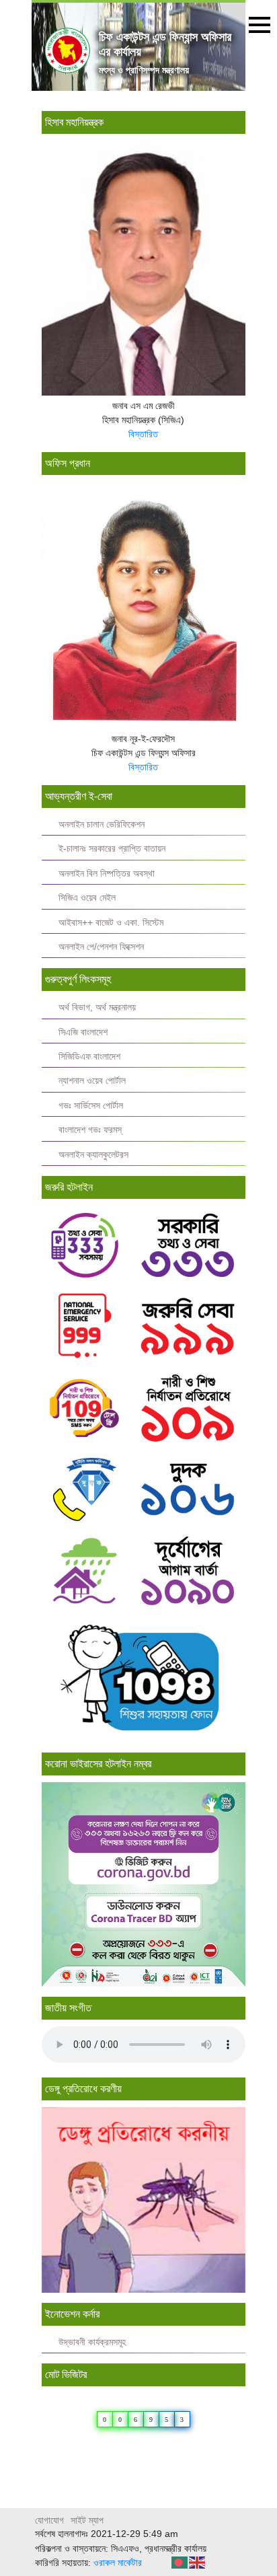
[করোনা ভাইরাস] (144, 1883)
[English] (198, 2562)
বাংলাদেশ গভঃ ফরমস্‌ (90, 1130)
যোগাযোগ (49, 2520)
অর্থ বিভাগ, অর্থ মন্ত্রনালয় (97, 1007)
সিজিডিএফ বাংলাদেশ (89, 1057)
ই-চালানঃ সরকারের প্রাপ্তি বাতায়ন (112, 849)
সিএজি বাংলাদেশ (83, 1032)
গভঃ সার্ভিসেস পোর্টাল (91, 1106)
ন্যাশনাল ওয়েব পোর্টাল (92, 1081)
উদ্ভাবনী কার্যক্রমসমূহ (92, 2342)
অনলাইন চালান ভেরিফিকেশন (102, 824)
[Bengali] (180, 2562)
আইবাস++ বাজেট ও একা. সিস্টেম (111, 923)
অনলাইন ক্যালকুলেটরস (93, 1155)
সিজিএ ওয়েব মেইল (87, 898)
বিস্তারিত (143, 434)
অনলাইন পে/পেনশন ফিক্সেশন (101, 947)
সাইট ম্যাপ (87, 2520)
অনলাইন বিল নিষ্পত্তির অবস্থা (107, 874)
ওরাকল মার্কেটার (118, 2563)
